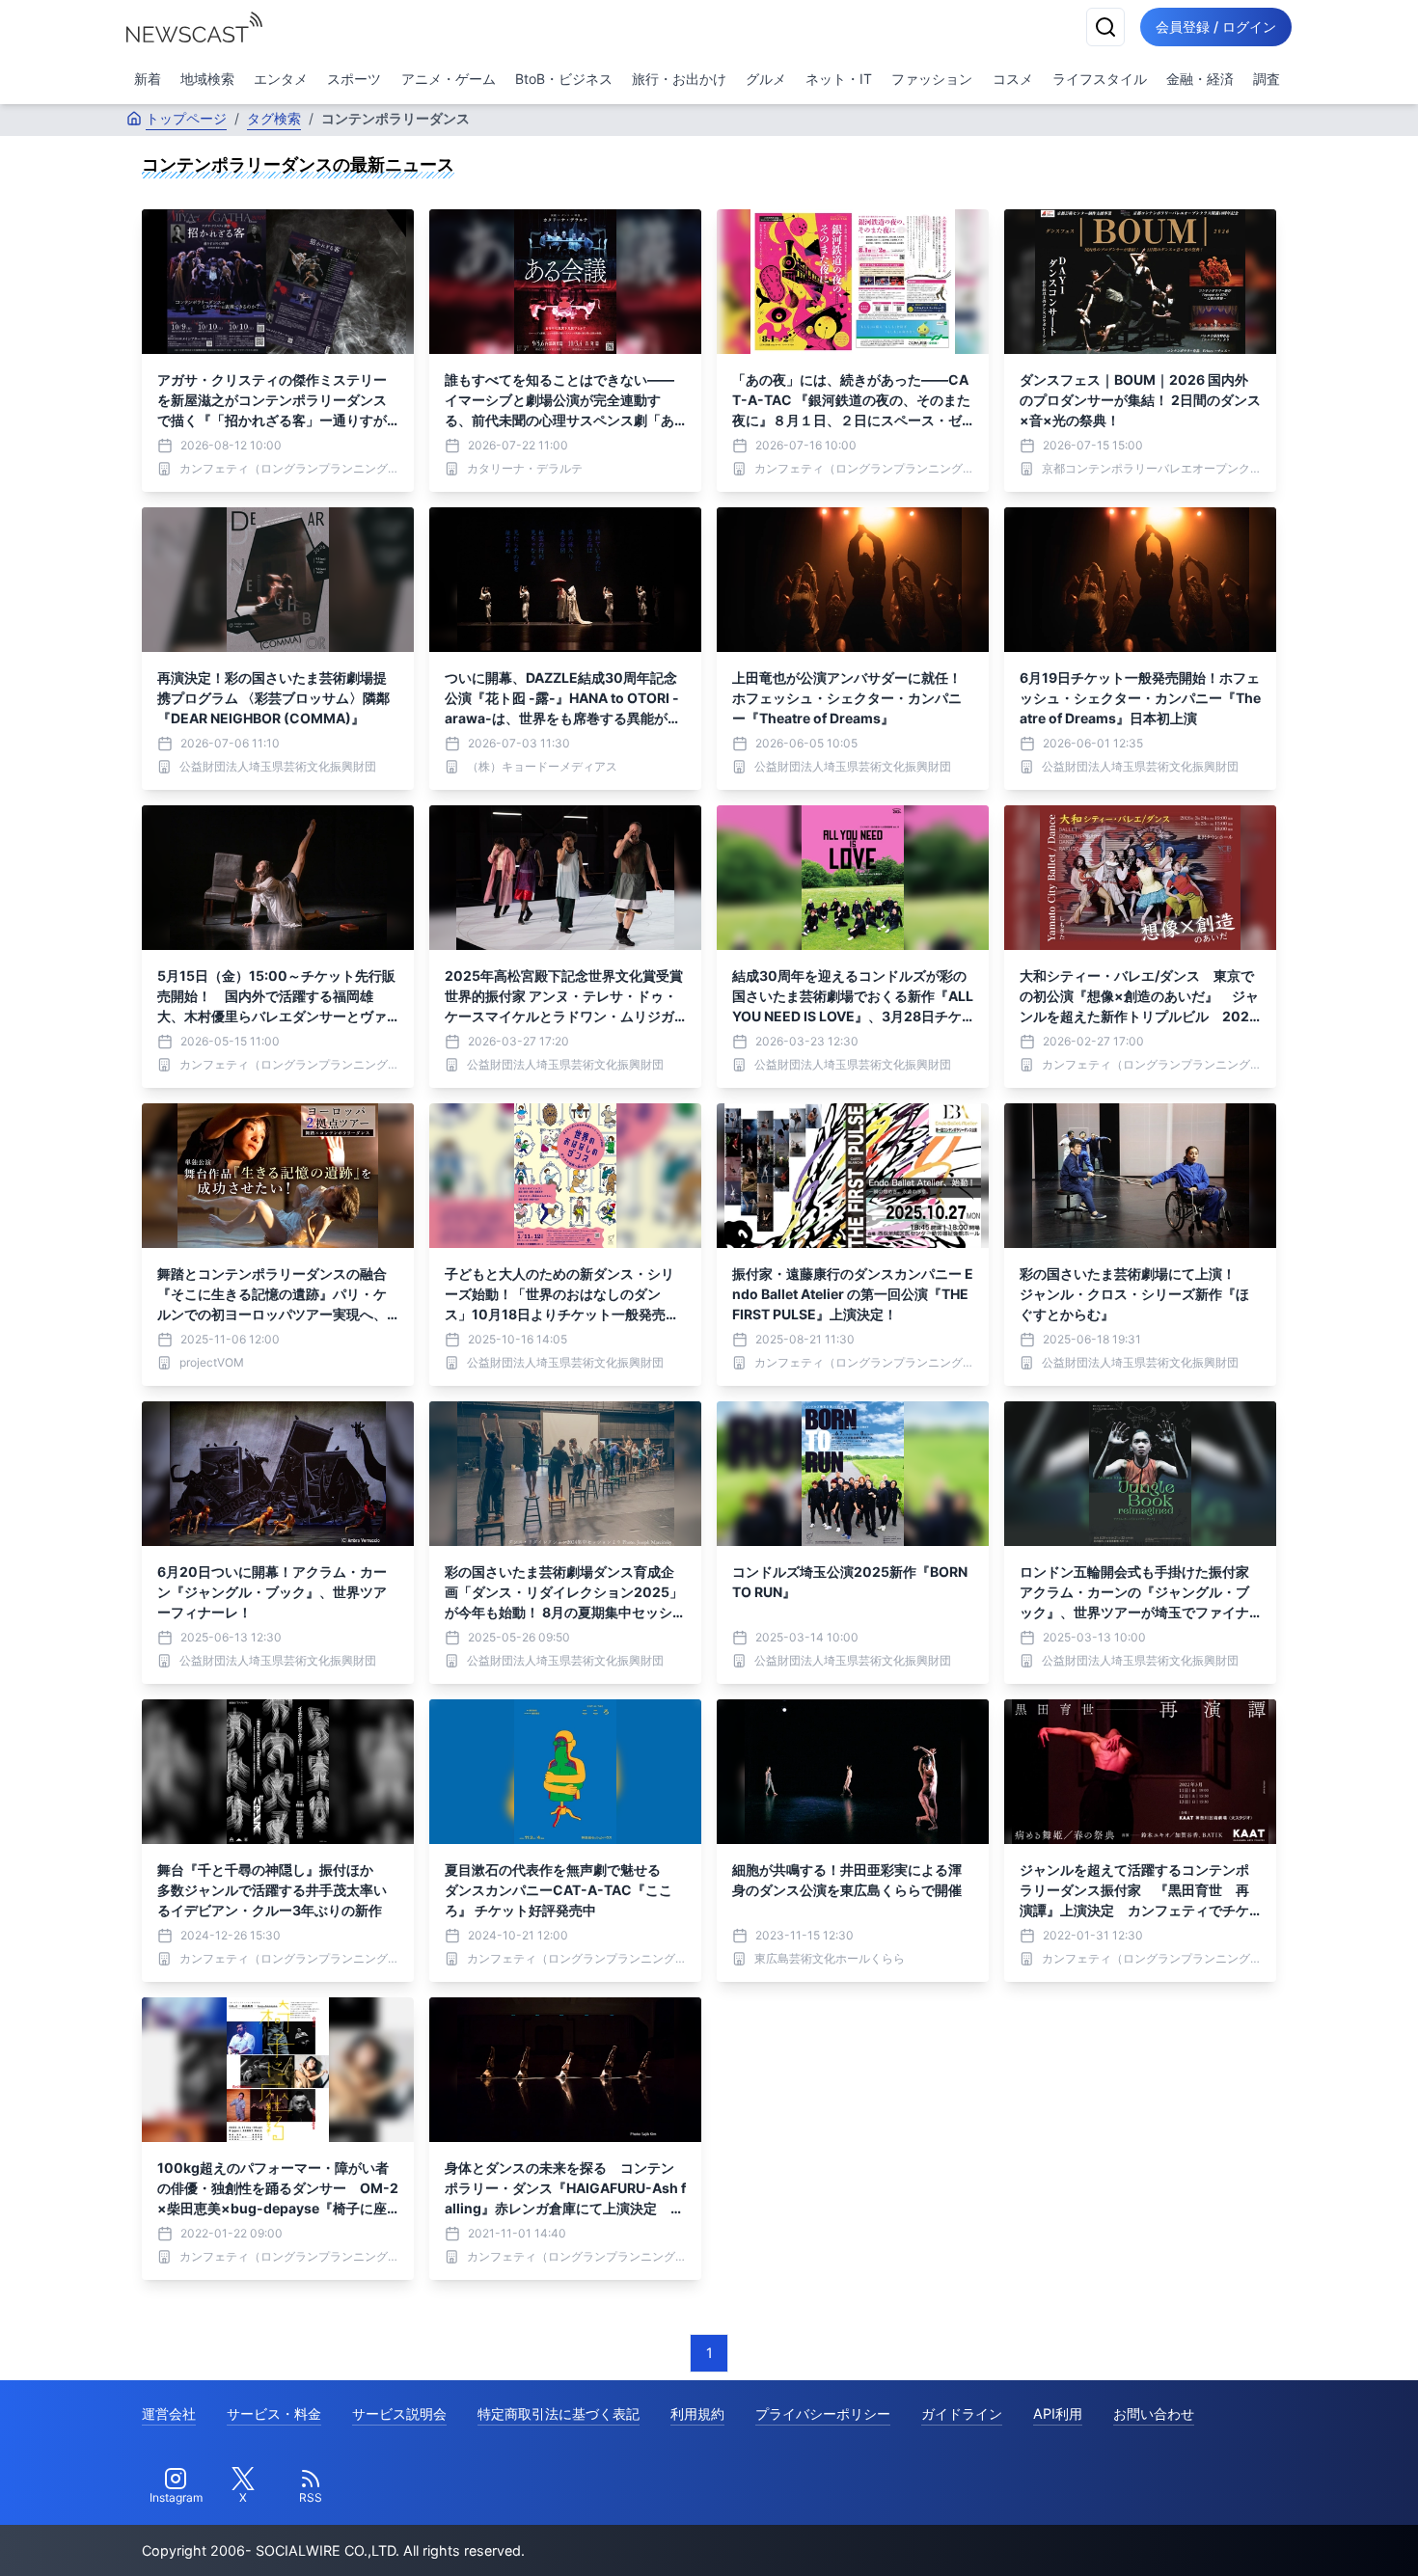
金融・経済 (1200, 79)
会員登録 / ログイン (1216, 27)
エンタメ (281, 79)
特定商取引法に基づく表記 (559, 2413)
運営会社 (169, 2413)
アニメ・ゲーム (449, 79)
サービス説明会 (399, 2413)
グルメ (766, 79)
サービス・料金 (274, 2413)
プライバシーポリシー (823, 2413)
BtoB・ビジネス (564, 79)
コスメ (1013, 79)
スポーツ (354, 79)
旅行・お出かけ (679, 79)
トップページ (186, 118)
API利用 (1058, 2413)
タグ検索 (274, 118)
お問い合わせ (1154, 2413)
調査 (1267, 79)
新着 (148, 79)
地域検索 (207, 79)
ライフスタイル (1100, 79)
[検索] (1105, 27)
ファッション (932, 79)
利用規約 (697, 2413)
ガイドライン (962, 2413)
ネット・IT (839, 79)
